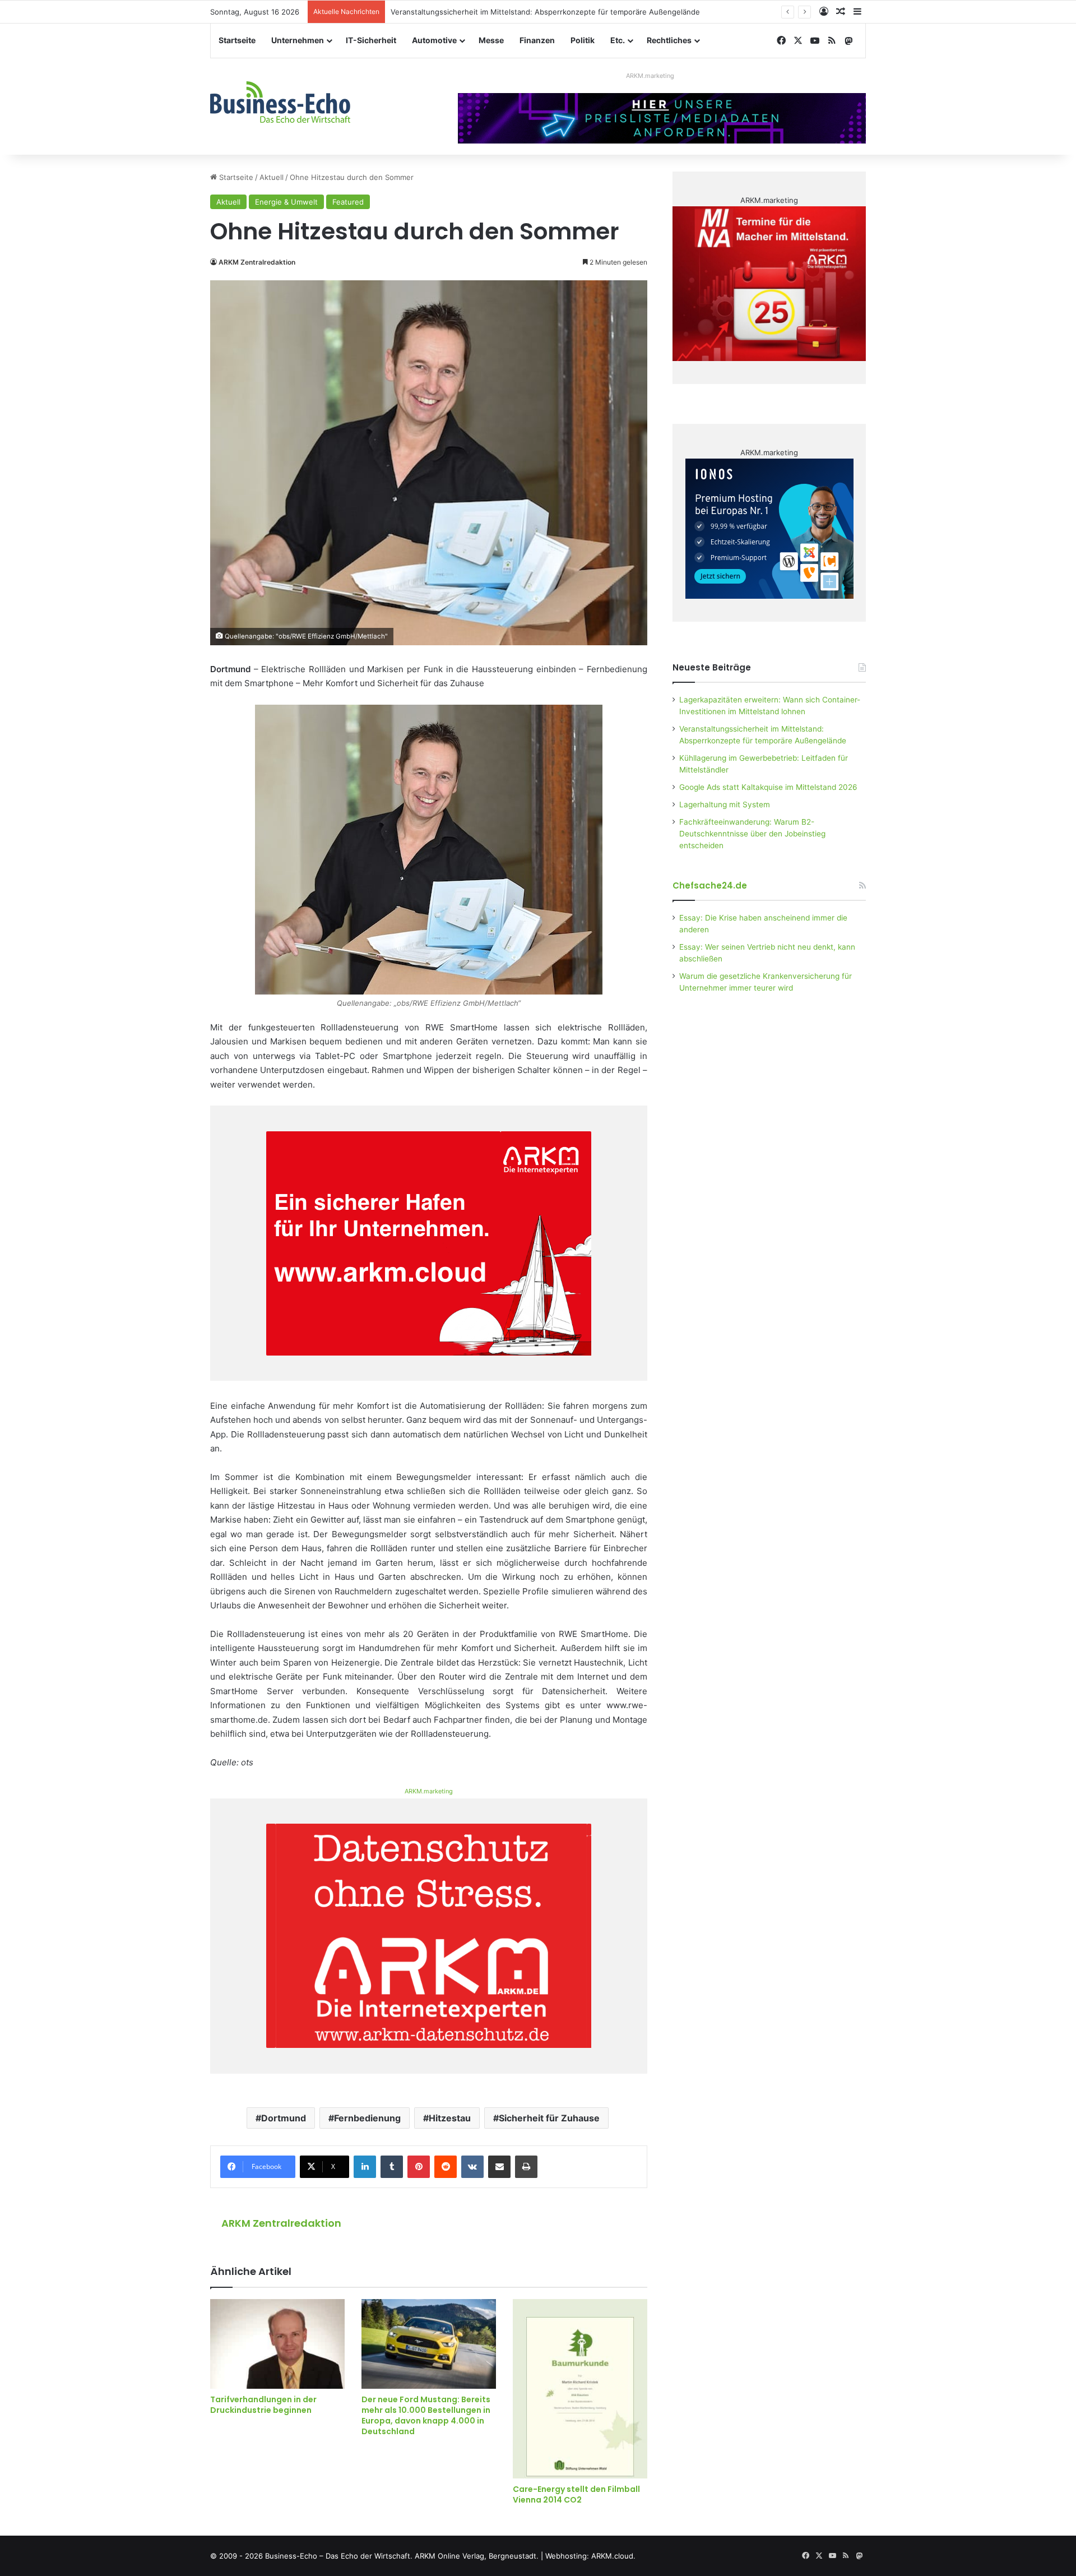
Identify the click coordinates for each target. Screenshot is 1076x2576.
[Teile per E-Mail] (499, 2167)
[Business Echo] (280, 102)
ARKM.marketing (650, 76)
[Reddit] (446, 2167)
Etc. (618, 40)
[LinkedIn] (365, 2167)
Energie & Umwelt (286, 202)
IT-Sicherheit (371, 40)
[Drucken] (526, 2167)
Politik (583, 40)
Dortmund (284, 2118)
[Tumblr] (392, 2167)
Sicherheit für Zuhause (549, 2118)
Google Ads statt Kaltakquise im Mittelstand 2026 (768, 787)
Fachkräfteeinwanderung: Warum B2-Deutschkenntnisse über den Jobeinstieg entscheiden (752, 834)
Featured (348, 202)
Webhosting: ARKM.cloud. (590, 2556)
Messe (491, 40)
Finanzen (537, 40)
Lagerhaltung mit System (725, 804)
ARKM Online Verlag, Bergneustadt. (477, 2556)
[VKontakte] (472, 2167)
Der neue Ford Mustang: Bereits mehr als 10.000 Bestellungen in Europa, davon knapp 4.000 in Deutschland (426, 2415)
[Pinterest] (419, 2167)
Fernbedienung (367, 2118)
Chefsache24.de (710, 885)
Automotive (434, 40)
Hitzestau (450, 2118)
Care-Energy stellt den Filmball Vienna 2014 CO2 (576, 2494)
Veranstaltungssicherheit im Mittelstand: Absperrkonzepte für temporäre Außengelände (545, 12)
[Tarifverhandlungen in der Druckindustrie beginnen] (277, 2344)
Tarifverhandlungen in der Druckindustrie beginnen (263, 2405)
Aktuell (272, 177)
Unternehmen (298, 40)
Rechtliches (669, 40)
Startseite (237, 40)
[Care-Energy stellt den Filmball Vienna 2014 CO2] (580, 2389)
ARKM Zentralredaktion (257, 262)
